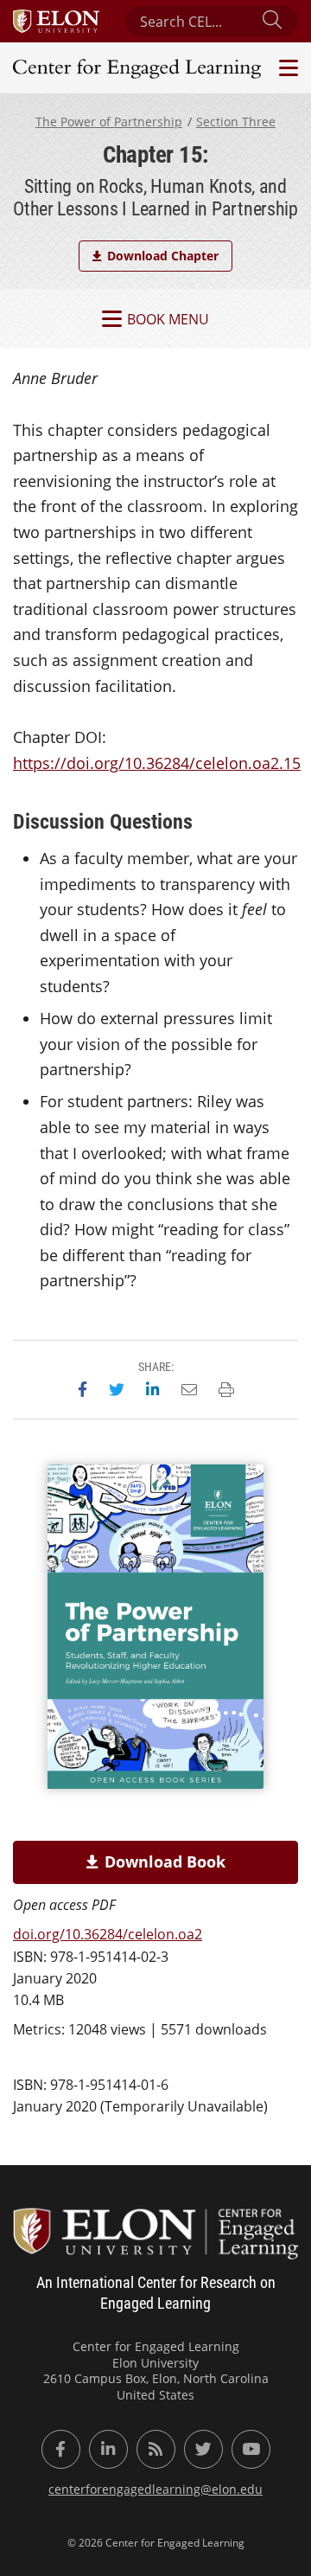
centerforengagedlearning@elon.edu (155, 2489)
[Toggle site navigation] (286, 68)
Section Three (236, 122)
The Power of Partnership (109, 122)
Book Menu (168, 319)
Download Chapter (163, 256)
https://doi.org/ (157, 763)
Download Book (165, 1862)
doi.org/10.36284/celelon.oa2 (108, 1934)
